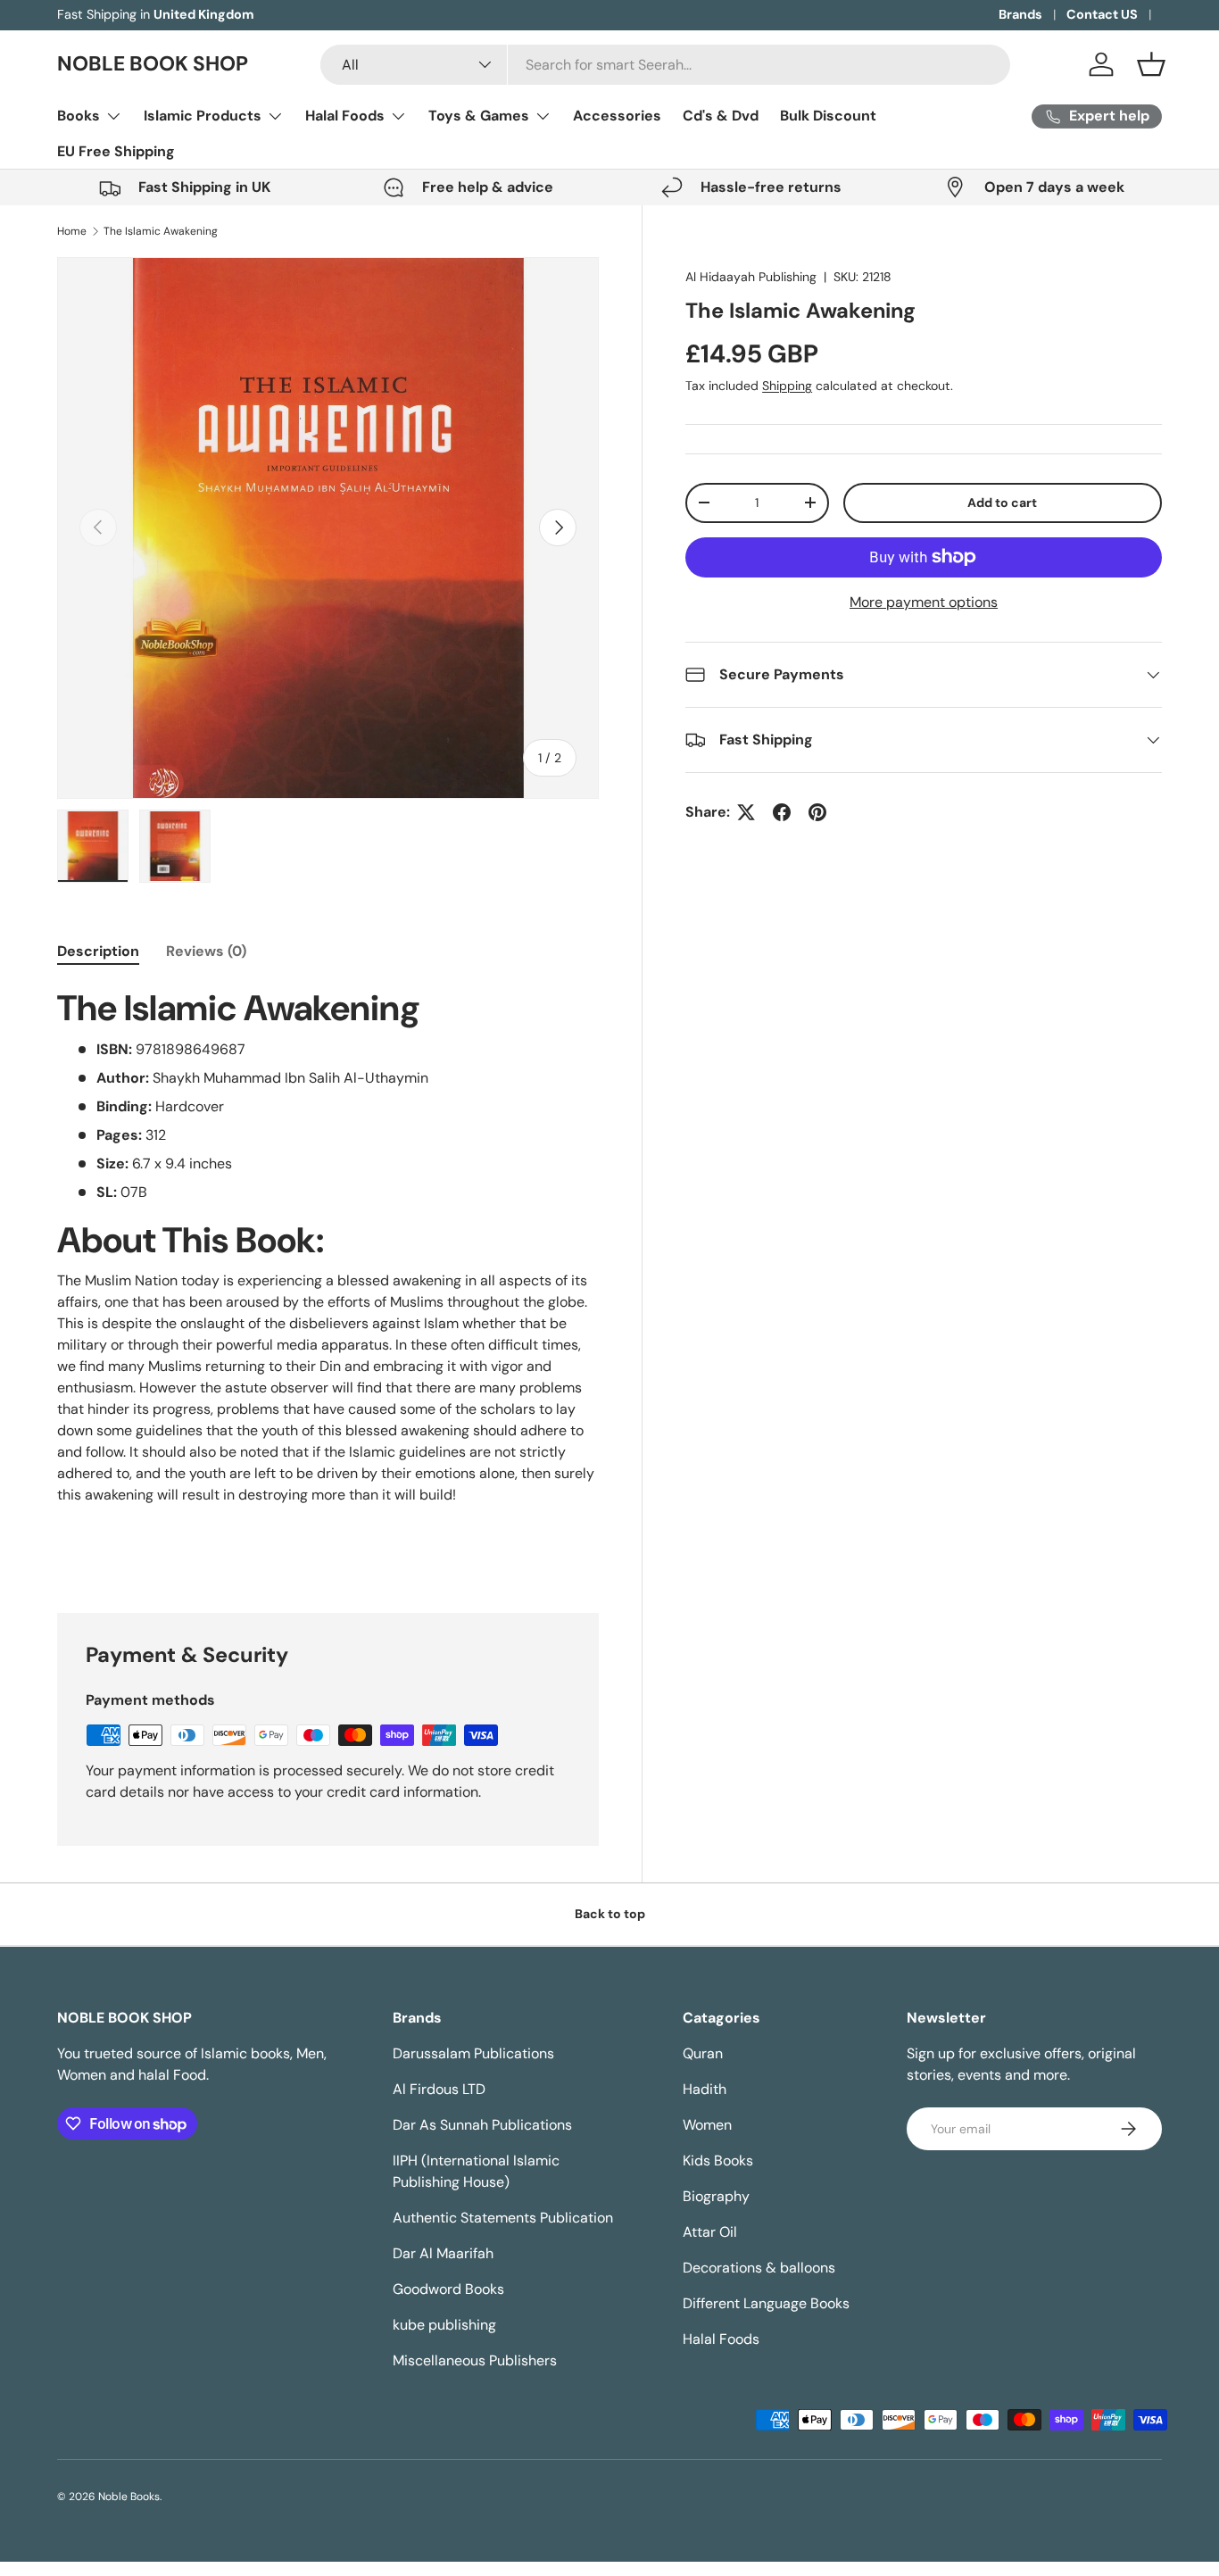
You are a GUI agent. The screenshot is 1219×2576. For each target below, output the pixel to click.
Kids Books (718, 2161)
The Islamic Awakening (161, 231)
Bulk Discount (828, 116)
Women (707, 2125)
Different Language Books (766, 2303)
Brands (1020, 14)
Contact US (1102, 14)
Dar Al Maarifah (443, 2253)
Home (72, 231)
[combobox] (665, 65)
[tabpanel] (328, 1256)
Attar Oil (710, 2232)
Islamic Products (203, 116)
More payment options (924, 602)
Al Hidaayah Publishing (751, 277)
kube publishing (444, 2325)
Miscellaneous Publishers (475, 2360)
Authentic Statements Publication (503, 2218)
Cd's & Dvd (721, 116)
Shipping (787, 386)
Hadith (705, 2089)
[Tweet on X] (746, 812)
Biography (716, 2196)
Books (79, 116)
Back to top (610, 1914)
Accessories (617, 116)
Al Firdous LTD (439, 2089)
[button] (1151, 64)
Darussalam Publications (473, 2053)
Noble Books (129, 2497)
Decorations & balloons (759, 2268)
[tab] (98, 951)
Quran (703, 2053)
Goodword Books (448, 2289)
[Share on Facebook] (782, 812)
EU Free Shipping (116, 151)
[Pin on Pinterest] (817, 812)
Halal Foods (345, 116)
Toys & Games (479, 116)
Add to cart (1002, 503)
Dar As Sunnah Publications (482, 2125)
